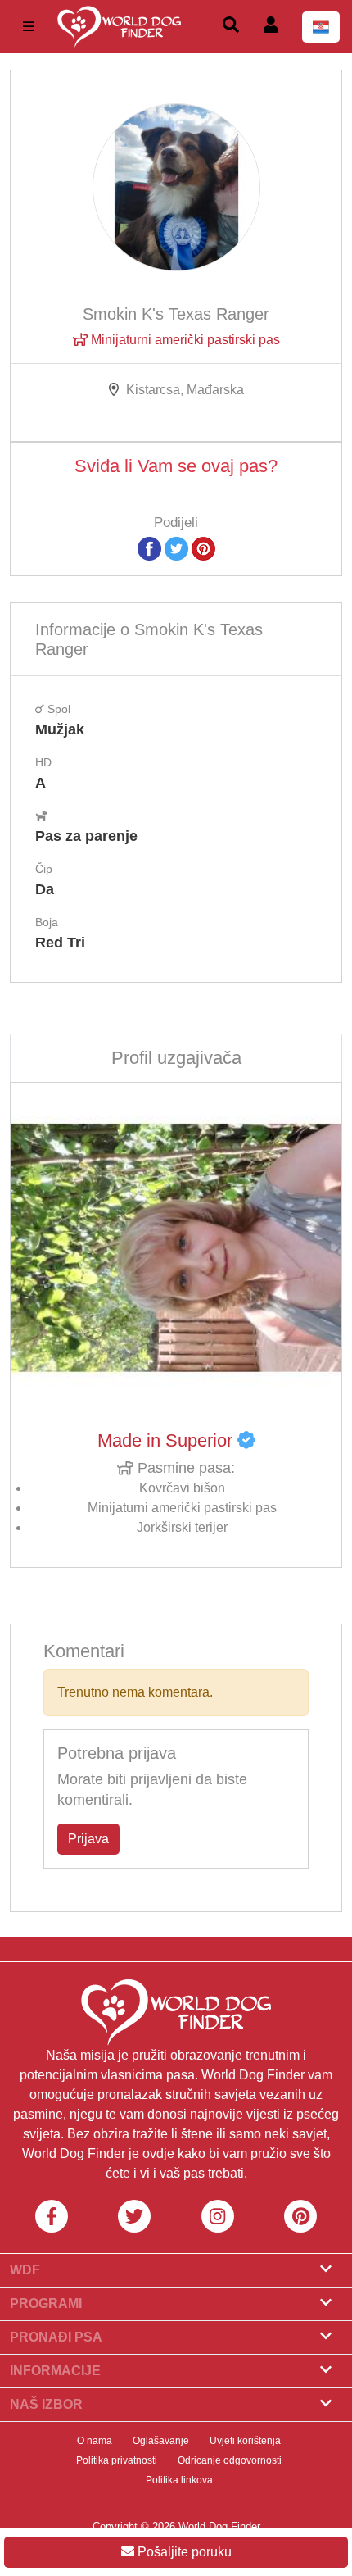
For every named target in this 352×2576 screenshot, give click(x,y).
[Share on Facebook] (149, 548)
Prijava (88, 1839)
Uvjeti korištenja (245, 2441)
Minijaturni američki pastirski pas (184, 340)
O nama (95, 2441)
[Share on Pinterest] (203, 548)
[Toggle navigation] (29, 27)
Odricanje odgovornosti (230, 2460)
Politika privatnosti (117, 2460)
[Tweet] (176, 548)
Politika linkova (179, 2480)
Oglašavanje (161, 2441)
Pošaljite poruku (183, 2552)
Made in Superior (167, 1440)
